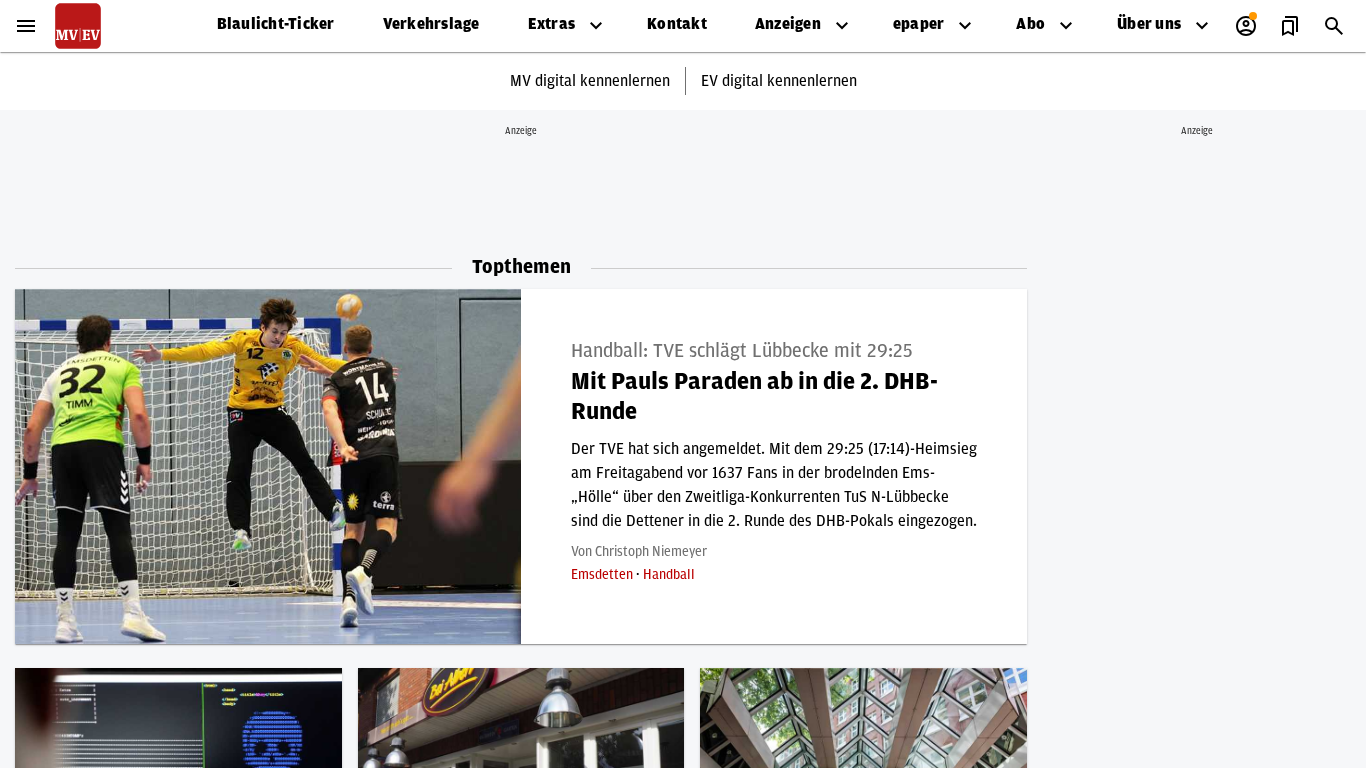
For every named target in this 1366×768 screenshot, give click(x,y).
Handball (669, 575)
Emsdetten (603, 575)
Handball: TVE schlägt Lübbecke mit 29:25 (742, 351)
